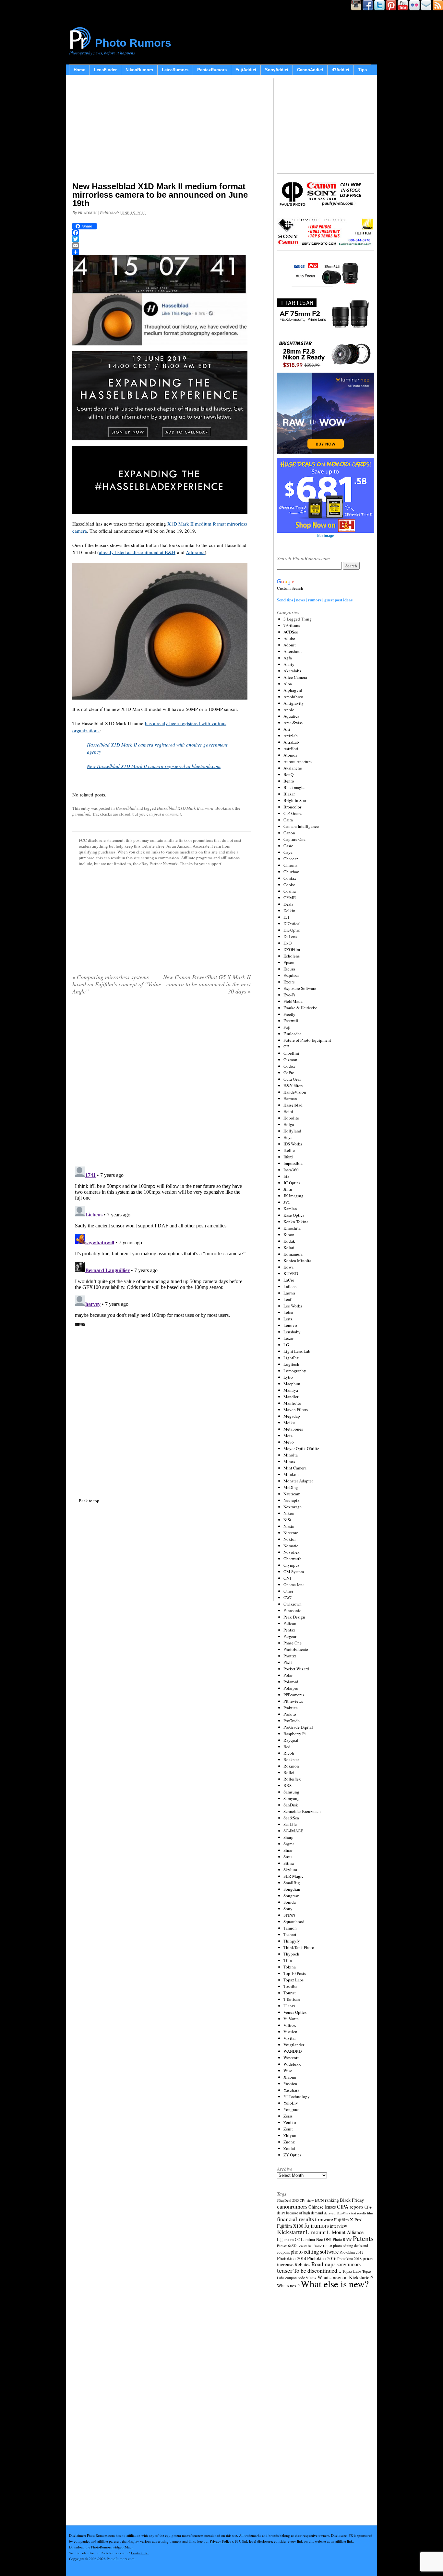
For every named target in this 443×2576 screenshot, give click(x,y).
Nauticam (292, 1494)
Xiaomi (290, 2077)
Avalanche (293, 768)
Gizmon (290, 1060)
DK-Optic (292, 930)
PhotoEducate (296, 1649)
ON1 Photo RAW (338, 2239)
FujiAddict (246, 70)
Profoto (290, 1714)
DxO (287, 943)
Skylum (290, 1870)
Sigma (289, 1844)
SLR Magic (293, 1876)
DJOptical (292, 923)
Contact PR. (140, 2553)
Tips (362, 70)
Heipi (288, 1111)
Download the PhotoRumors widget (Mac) (101, 2547)
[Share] (162, 252)
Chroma (290, 865)
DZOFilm (292, 949)
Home (79, 70)
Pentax (289, 1630)
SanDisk (291, 1805)
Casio (288, 846)
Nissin (289, 1526)
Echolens (292, 956)
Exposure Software (300, 988)
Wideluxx (292, 2064)
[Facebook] (162, 233)
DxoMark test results (351, 2213)
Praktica (291, 1708)
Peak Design (294, 1617)
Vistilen (290, 2032)
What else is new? (335, 2284)
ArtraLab (291, 742)
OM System (294, 1572)
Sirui (288, 1857)
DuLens (290, 936)
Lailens (290, 1286)
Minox (289, 1461)
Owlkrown (293, 1604)
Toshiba (290, 1986)
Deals (288, 904)
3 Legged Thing (298, 619)
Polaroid (291, 1682)
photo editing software (315, 2251)
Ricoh (289, 1753)
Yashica (290, 2083)
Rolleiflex (292, 1779)
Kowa (288, 1267)
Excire (289, 982)
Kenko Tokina (296, 1222)
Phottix (290, 1656)
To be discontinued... (317, 2270)
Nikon (289, 1513)
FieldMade (293, 1001)
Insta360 (291, 1170)
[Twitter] (162, 239)
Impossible (293, 1163)
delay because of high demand (300, 2213)
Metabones (293, 1429)
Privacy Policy (221, 2541)
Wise (288, 2071)
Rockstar (291, 1759)
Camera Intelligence (301, 826)
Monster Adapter (298, 1481)
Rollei (289, 1772)
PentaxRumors (212, 70)
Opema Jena (294, 1584)
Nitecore (291, 1533)
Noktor (290, 1539)
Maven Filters (296, 1410)
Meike (289, 1422)
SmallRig (292, 1883)
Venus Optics (295, 2012)
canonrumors (292, 2206)
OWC (288, 1597)
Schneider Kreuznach (302, 1811)
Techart (290, 1934)
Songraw (291, 1896)
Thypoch (291, 1954)
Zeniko (290, 2122)
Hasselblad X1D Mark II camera (185, 808)
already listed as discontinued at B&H (137, 552)
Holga (289, 1124)
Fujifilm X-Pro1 (349, 2220)
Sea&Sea (291, 1818)
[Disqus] (162, 1245)
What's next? (288, 2286)
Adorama (195, 552)
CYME (290, 898)
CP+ (368, 2207)
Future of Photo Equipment (307, 1040)
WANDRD (293, 2051)
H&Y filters (293, 1085)
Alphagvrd (293, 690)
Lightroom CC (288, 2239)
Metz (288, 1435)
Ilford (288, 1157)
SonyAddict (277, 70)
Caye (288, 852)
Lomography (295, 1371)
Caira (288, 820)
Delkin (289, 911)
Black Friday (352, 2200)
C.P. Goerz (293, 813)
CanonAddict (310, 70)
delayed (330, 2213)
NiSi (287, 1520)
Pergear (290, 1636)
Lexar (288, 1338)
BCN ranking (327, 2200)
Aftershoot (293, 651)
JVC (287, 1202)
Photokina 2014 (292, 2258)
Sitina (289, 1863)
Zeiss (288, 2116)
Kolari (289, 1247)
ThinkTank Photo (299, 1947)
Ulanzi (289, 2006)
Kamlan (290, 1209)
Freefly (289, 1014)
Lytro (288, 1377)
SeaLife (290, 1824)
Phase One (293, 1643)
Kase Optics (294, 1215)
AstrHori (291, 748)
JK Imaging (293, 1196)
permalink (81, 814)
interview (338, 2226)
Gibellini (291, 1053)
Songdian (292, 1889)
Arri (287, 729)
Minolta (291, 1455)
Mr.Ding (291, 1487)
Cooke (289, 885)
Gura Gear (292, 1079)
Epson (289, 962)
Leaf (287, 1299)
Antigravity (294, 703)
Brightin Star (295, 800)
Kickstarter (291, 2232)
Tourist (290, 1993)
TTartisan (292, 1999)
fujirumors (317, 2225)
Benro (289, 781)
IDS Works (293, 1144)
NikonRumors (139, 70)
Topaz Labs (293, 1980)
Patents (363, 2238)
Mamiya (291, 1390)
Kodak (289, 1241)
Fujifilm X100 (290, 2226)
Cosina (290, 891)
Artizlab (291, 736)
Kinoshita (292, 1228)
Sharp (288, 1837)
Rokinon (291, 1766)
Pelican (290, 1623)
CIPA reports (350, 2206)
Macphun (292, 1384)
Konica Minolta (297, 1260)
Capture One (294, 839)
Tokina (290, 1967)
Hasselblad (126, 808)
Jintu (288, 1189)
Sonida (290, 1902)
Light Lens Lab (297, 1351)
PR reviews (293, 1701)
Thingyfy (292, 1941)
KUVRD (291, 1273)
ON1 (287, 1578)
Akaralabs (292, 671)
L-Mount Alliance (345, 2232)
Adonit (290, 645)
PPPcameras (294, 1695)
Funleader (292, 1034)
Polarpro (291, 1688)
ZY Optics (292, 2155)
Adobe (289, 638)
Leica (288, 1312)
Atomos (290, 755)
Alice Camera (295, 677)
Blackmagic (294, 787)
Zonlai (289, 2148)
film (370, 2213)
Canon (289, 833)
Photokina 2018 (349, 2258)
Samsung (291, 1792)
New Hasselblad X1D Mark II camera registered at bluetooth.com (154, 766)
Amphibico (293, 697)
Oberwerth (293, 1559)
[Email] (162, 246)
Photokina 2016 (322, 2258)
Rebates (302, 2264)
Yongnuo (292, 2109)
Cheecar (291, 859)
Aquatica (291, 716)
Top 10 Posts (295, 1973)
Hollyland (292, 1131)
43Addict (341, 70)
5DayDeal (284, 2200)
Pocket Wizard (296, 1669)
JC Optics (292, 1183)
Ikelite (289, 1150)
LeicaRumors (175, 70)
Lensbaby (292, 1332)
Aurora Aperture (298, 761)
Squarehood (294, 1921)
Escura (289, 969)
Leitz (288, 1319)
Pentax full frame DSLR (315, 2246)
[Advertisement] (162, 130)
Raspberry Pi (295, 1734)
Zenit (288, 2129)
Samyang (292, 1798)
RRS (287, 1785)
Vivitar (290, 2038)
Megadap (292, 1416)
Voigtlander (294, 2045)
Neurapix (292, 1500)
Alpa (288, 684)
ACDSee (291, 632)
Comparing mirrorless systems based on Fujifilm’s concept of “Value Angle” (117, 984)
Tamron (290, 1928)
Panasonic (292, 1610)
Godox (289, 1066)
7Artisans (292, 625)
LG (286, 1345)
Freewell (291, 1021)
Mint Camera (295, 1468)
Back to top (89, 1501)
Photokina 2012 (352, 2252)
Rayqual (291, 1740)
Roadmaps (323, 2264)
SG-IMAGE (293, 1831)
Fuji (287, 1027)
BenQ (288, 774)
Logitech (291, 1364)
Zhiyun (290, 2135)
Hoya (288, 1137)
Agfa (288, 658)
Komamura (293, 1254)
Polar (288, 1675)
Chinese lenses (322, 2207)
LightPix (291, 1358)
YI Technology (297, 2096)
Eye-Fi (289, 995)
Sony (288, 1909)
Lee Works (293, 1306)
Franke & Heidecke (300, 1008)
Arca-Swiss (293, 723)
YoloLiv (291, 2103)
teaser (285, 2270)
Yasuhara (291, 2090)
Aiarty (289, 664)
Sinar (288, 1850)
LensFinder (105, 70)
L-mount (316, 2232)
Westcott (291, 2058)
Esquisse (291, 975)
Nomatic (291, 1546)
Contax (290, 878)
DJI (286, 917)
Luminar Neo (312, 2239)
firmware (324, 2219)
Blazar (289, 794)
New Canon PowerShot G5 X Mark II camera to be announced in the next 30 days (207, 984)
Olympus (291, 1565)
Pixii (288, 1662)
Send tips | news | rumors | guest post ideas (315, 600)
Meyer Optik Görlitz (301, 1448)
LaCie (289, 1280)
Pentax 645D (287, 2246)
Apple (289, 710)
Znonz (289, 2142)
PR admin (87, 213)
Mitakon (291, 1474)
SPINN (289, 1915)
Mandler (291, 1397)
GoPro (289, 1073)
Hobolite (291, 1118)
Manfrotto (292, 1403)
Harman (290, 1098)
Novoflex (292, 1552)
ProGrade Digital (298, 1727)
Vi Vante (291, 2019)
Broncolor (292, 807)
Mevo (289, 1442)
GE (286, 1047)
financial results (295, 2219)
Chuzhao (291, 872)
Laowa (289, 1293)
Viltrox (290, 2025)
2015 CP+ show (303, 2200)
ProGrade (292, 1721)
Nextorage (293, 1507)
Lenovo (290, 1325)
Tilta (288, 1960)
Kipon (289, 1235)
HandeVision (295, 1092)
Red (287, 1746)
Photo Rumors (133, 43)
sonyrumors (349, 2264)
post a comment (167, 814)
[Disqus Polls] (162, 1083)
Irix (287, 1176)
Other (288, 1591)
